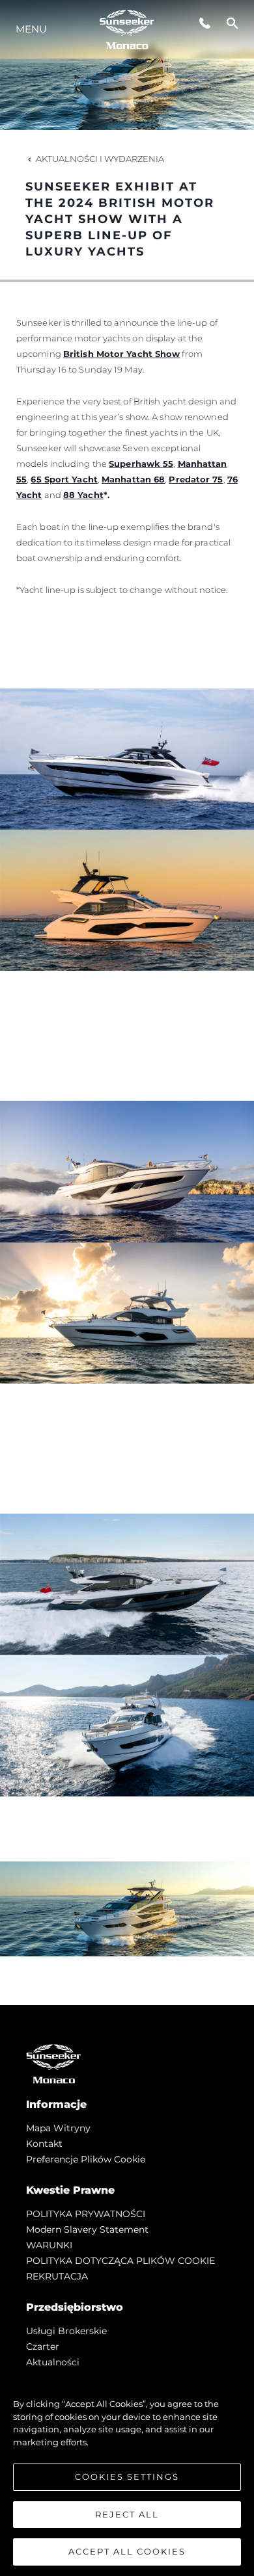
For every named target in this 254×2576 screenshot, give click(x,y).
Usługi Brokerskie (66, 2331)
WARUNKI (49, 2245)
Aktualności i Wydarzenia (100, 159)
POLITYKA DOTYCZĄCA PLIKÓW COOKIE (120, 2261)
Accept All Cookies (127, 2551)
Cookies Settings (127, 2477)
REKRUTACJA (57, 2276)
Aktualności (53, 2362)
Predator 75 (196, 479)
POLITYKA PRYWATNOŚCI (86, 2214)
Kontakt (44, 2144)
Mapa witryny (58, 2128)
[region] (127, 2471)
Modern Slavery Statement (87, 2229)
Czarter (43, 2346)
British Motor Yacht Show (121, 354)
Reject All (127, 2514)
